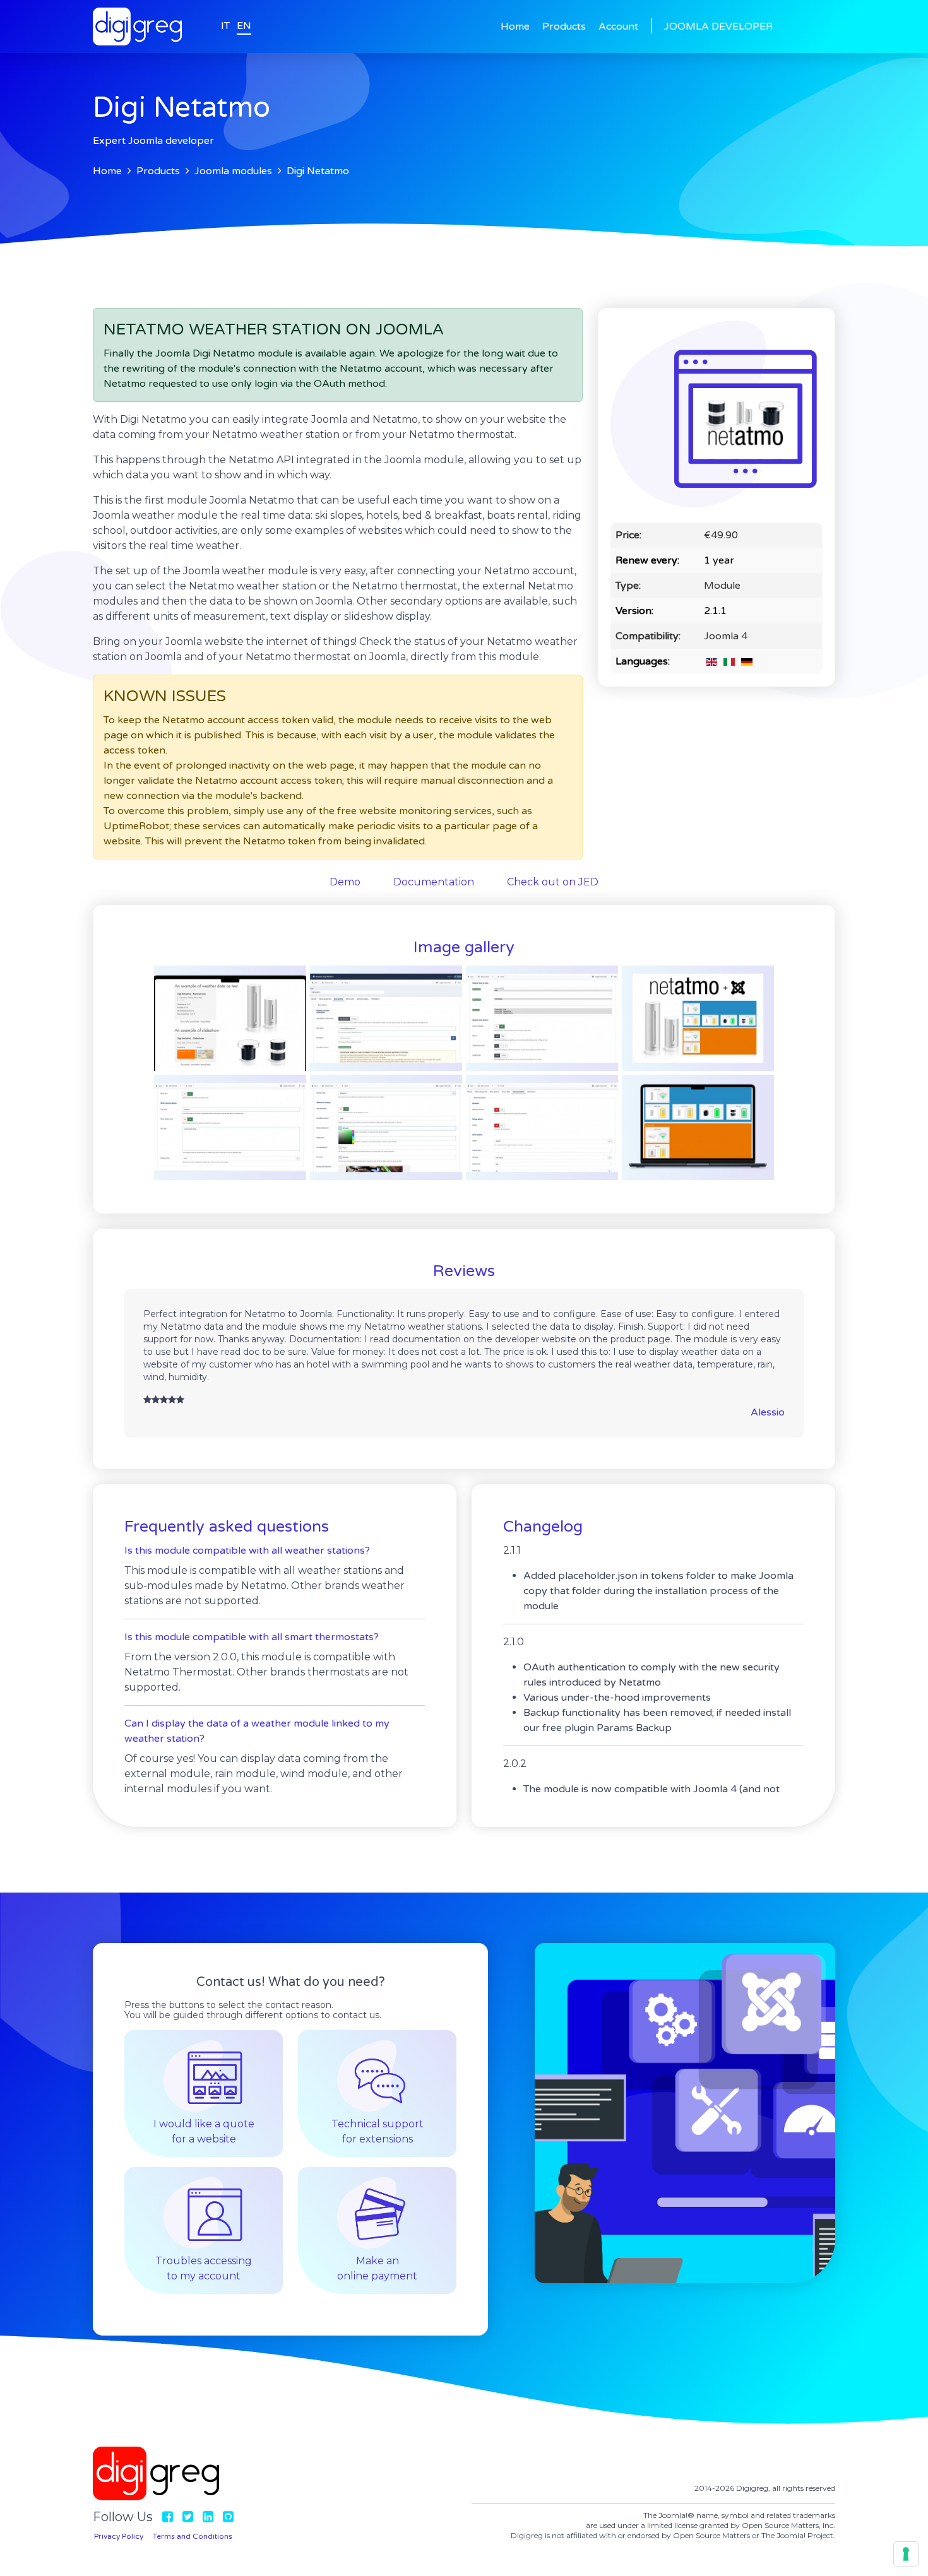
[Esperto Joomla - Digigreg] (137, 8)
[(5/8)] (230, 1127)
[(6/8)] (386, 1127)
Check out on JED (553, 882)
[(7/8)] (542, 1127)
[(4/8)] (698, 1018)
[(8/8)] (698, 1127)
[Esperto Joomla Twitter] (188, 2517)
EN (244, 26)
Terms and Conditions (193, 2536)
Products (564, 27)
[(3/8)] (542, 1018)
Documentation (434, 882)
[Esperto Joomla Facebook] (168, 2517)
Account (618, 27)
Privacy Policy (119, 2536)
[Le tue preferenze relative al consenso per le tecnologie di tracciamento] (906, 2554)
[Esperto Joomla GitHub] (228, 2517)
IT (225, 26)
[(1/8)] (230, 1018)
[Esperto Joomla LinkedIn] (208, 2517)
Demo (345, 882)
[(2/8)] (386, 1018)
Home (515, 27)
